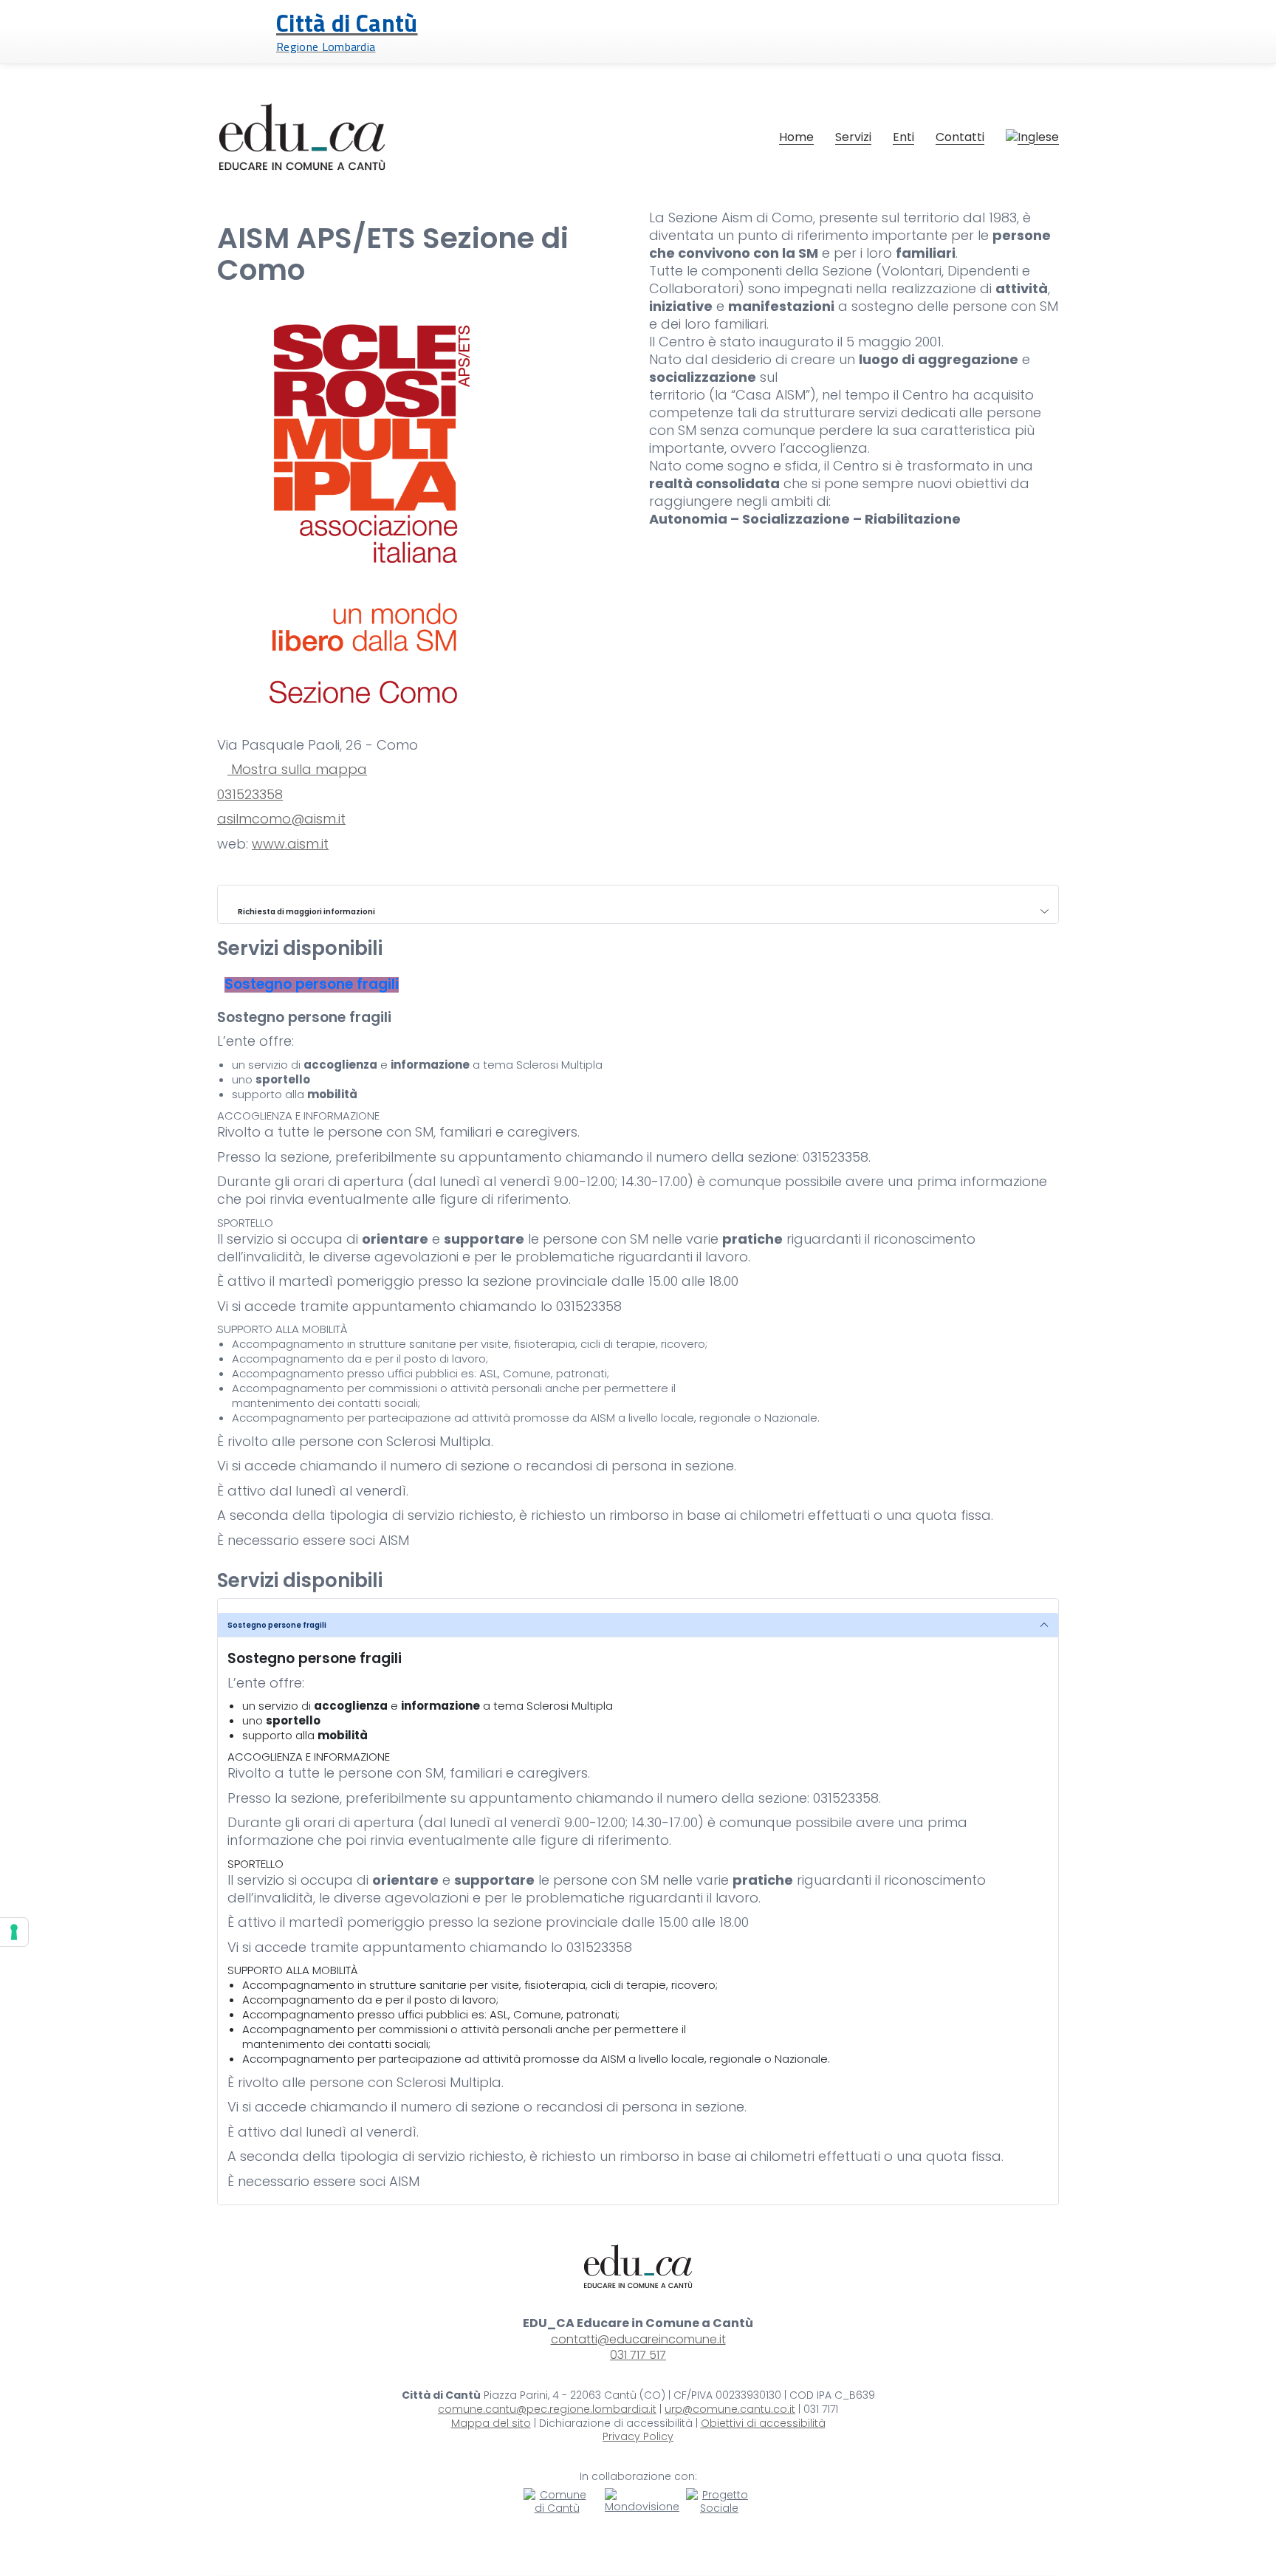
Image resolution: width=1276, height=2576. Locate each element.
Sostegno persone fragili (277, 1625)
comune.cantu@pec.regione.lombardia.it (547, 2409)
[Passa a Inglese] (1032, 137)
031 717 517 (638, 2355)
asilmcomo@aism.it (281, 819)
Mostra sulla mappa (297, 770)
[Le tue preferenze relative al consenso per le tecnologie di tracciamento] (14, 1932)
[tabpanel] (638, 1280)
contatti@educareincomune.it (638, 2339)
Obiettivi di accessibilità (763, 2423)
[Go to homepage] (302, 137)
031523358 (250, 795)
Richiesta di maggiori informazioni (304, 912)
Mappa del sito (491, 2423)
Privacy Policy (638, 2437)
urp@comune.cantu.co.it (730, 2409)
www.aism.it (290, 844)
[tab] (312, 984)
